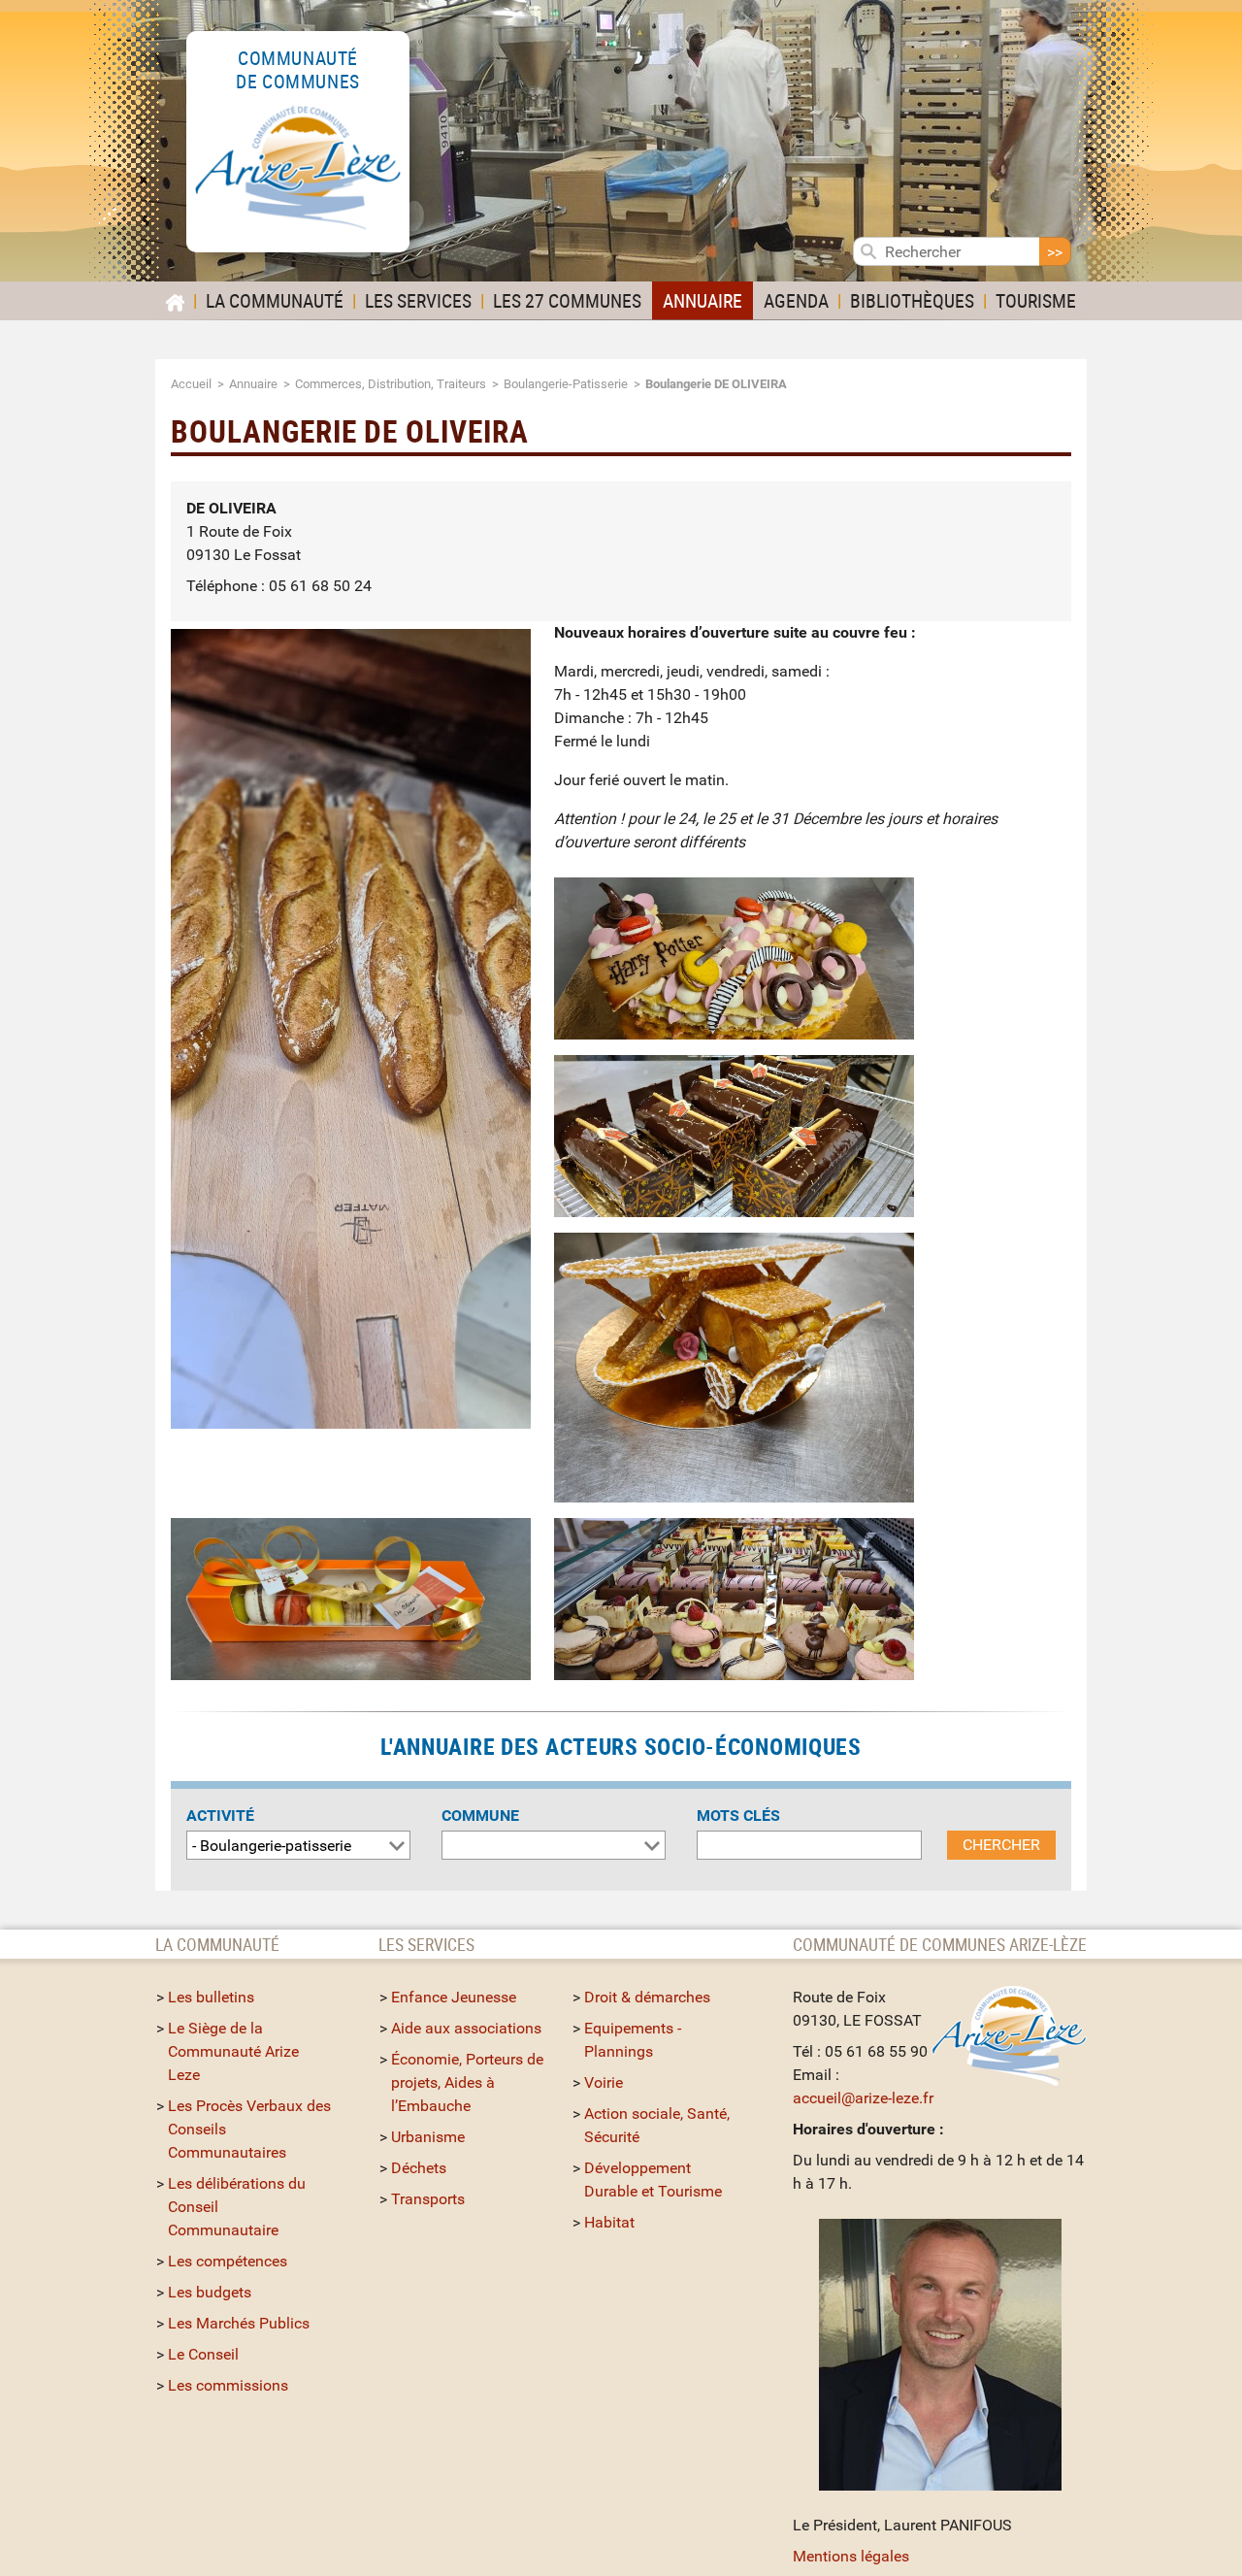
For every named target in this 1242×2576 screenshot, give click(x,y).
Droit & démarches (647, 1997)
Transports (428, 2199)
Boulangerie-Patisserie (566, 384)
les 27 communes (567, 300)
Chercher (1001, 1845)
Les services (418, 300)
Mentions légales (851, 2556)
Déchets (419, 2168)
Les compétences (228, 2261)
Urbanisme (428, 2137)
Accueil (191, 384)
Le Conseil (203, 2354)
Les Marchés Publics (239, 2323)
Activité (220, 1816)
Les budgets (210, 2292)
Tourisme (1036, 300)
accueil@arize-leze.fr (863, 2098)
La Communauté (275, 300)
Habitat (609, 2222)
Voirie (604, 2082)
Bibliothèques (912, 300)
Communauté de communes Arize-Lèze (940, 1944)
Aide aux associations (466, 2028)
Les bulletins (211, 1997)
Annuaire (703, 300)
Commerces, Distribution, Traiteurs (391, 384)
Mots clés (738, 1816)
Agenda (796, 300)
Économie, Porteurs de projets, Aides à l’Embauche (467, 2082)
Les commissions (228, 2385)
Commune (480, 1816)
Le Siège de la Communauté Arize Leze (233, 2051)
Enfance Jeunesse (454, 1997)
